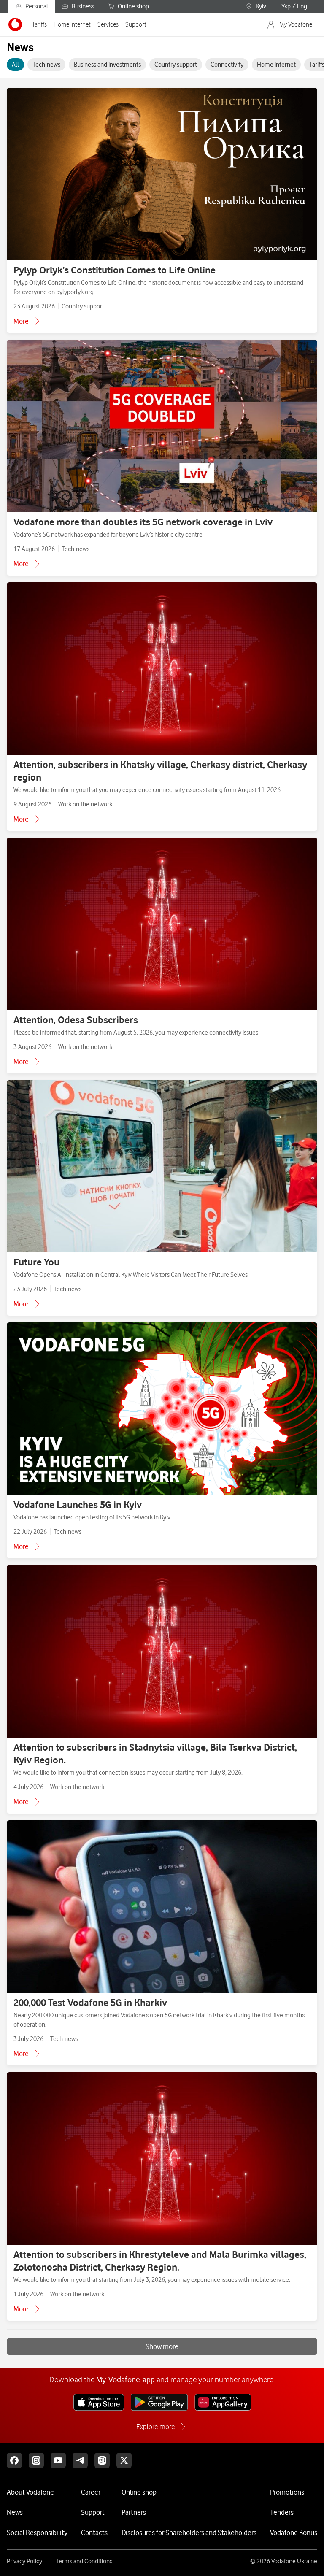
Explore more (155, 2427)
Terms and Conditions (84, 2561)
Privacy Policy (24, 2561)
